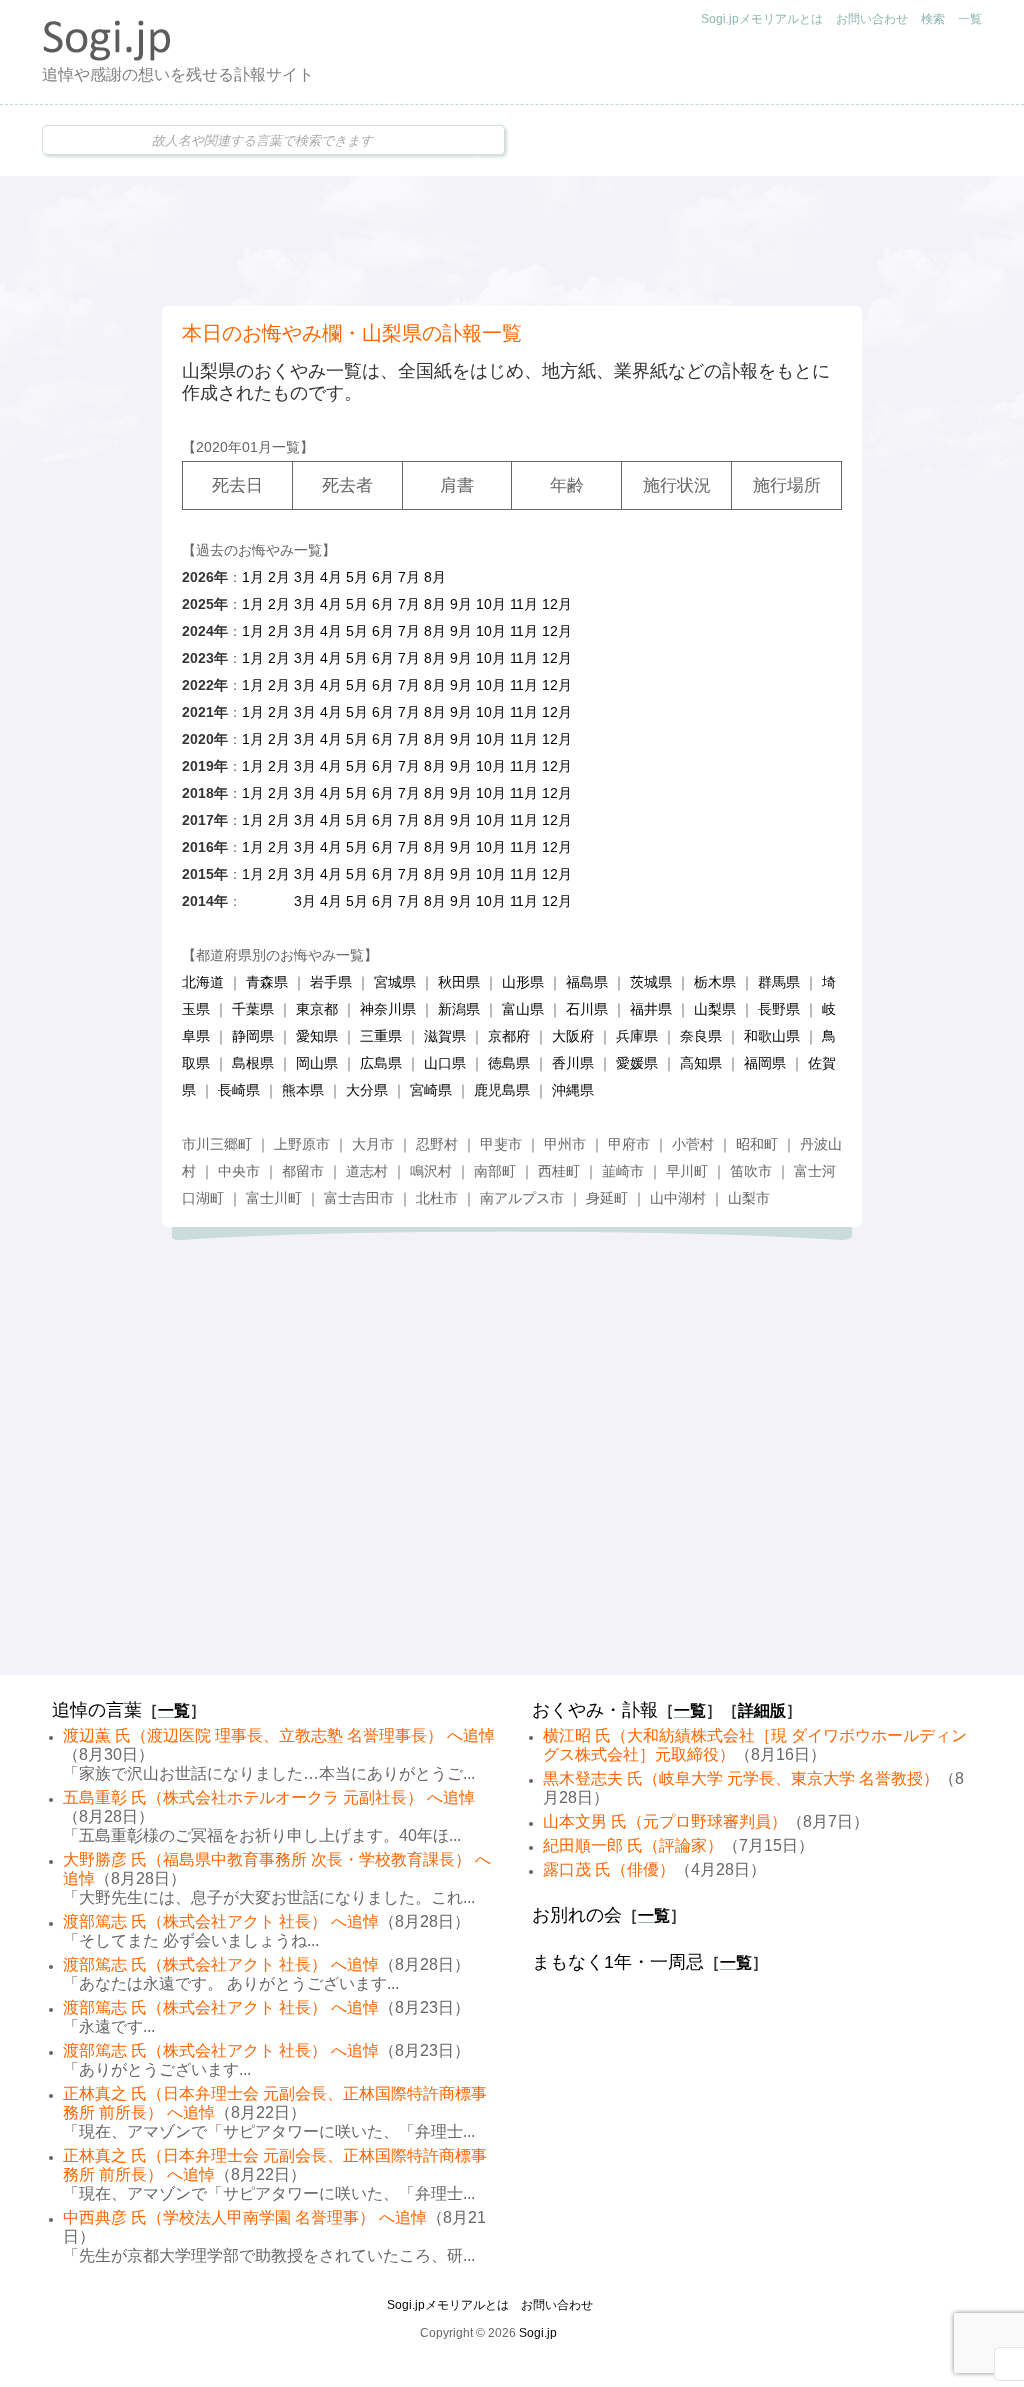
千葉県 (253, 1009)
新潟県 (459, 1009)
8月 (435, 577)
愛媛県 (637, 1063)
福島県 (587, 982)
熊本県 (303, 1090)
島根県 (253, 1063)
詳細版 (762, 1710)
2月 (279, 577)
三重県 (381, 1036)
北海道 (203, 982)
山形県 (523, 982)
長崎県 (239, 1090)
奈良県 (701, 1036)
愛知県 (317, 1036)
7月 (409, 577)
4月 (331, 577)
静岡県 (253, 1036)
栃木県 (715, 982)
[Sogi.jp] (107, 56)
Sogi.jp (538, 2333)
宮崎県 (431, 1090)
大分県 (367, 1090)
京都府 (509, 1036)
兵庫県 (637, 1036)
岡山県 (317, 1063)
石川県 (587, 1009)
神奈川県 (388, 1009)
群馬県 (779, 982)
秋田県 (459, 982)
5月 (357, 577)
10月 (491, 604)
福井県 (651, 1009)
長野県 (779, 1009)
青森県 (267, 982)
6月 (383, 577)
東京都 (317, 1009)
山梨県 (715, 1009)
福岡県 (765, 1063)
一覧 (970, 19)
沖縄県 (573, 1090)
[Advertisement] (512, 241)
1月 (253, 577)
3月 (305, 577)
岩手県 (331, 982)
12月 (557, 604)
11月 (524, 604)
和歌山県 (772, 1036)
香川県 (573, 1063)
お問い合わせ (872, 19)
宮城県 (395, 982)
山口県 (445, 1063)
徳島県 (509, 1063)
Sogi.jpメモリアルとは (762, 19)
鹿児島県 (502, 1090)
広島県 (381, 1063)
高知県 (701, 1063)
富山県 (523, 1009)
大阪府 (573, 1036)
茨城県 (651, 982)
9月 (461, 604)
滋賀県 (445, 1036)
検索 (933, 19)
